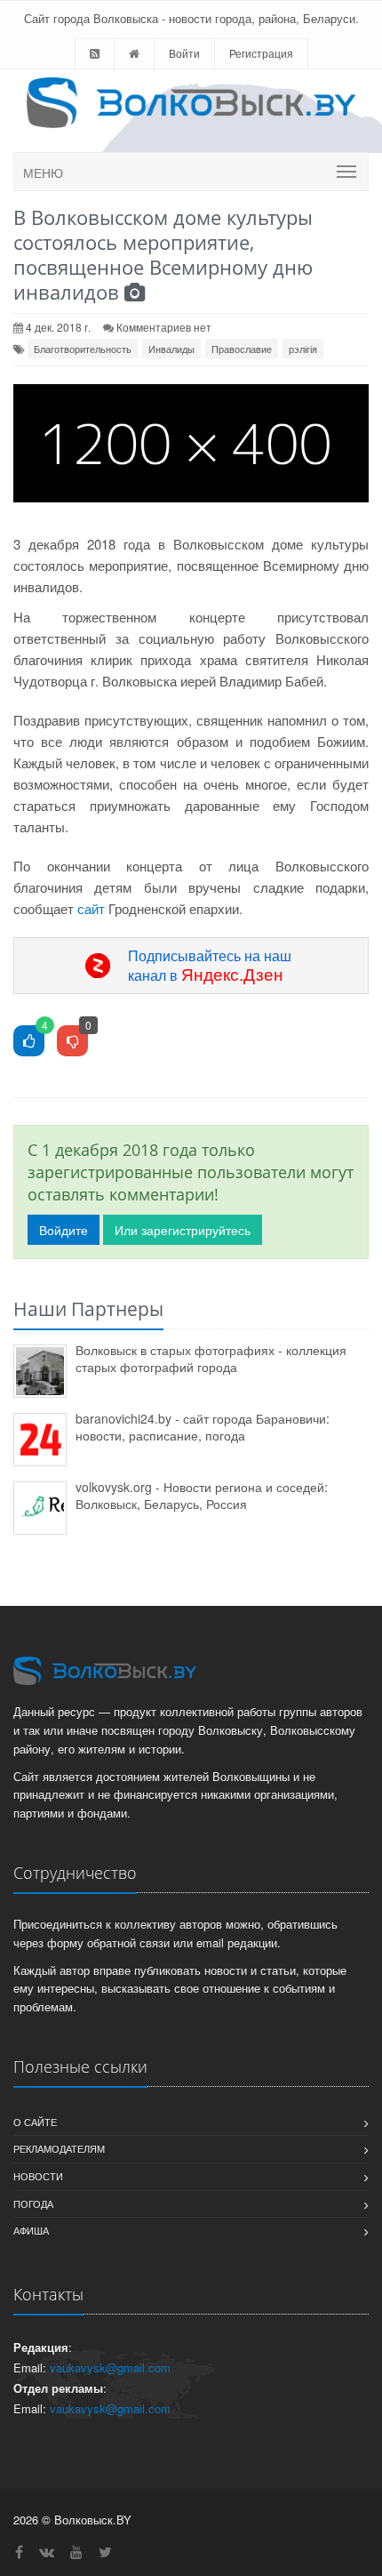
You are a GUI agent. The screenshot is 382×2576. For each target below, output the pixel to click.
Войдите (64, 1230)
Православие (242, 349)
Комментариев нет (164, 327)
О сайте (35, 2122)
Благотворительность (83, 349)
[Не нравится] (72, 1042)
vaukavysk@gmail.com (110, 2367)
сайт (91, 908)
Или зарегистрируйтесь (183, 1230)
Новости (38, 2176)
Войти (184, 53)
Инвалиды (171, 349)
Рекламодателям (59, 2148)
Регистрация (261, 53)
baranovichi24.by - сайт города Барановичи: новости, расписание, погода (203, 1427)
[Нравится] (29, 1042)
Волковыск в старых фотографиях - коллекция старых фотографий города (211, 1358)
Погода (33, 2203)
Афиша (31, 2230)
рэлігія (303, 349)
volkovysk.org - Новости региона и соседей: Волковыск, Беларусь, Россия (202, 1495)
